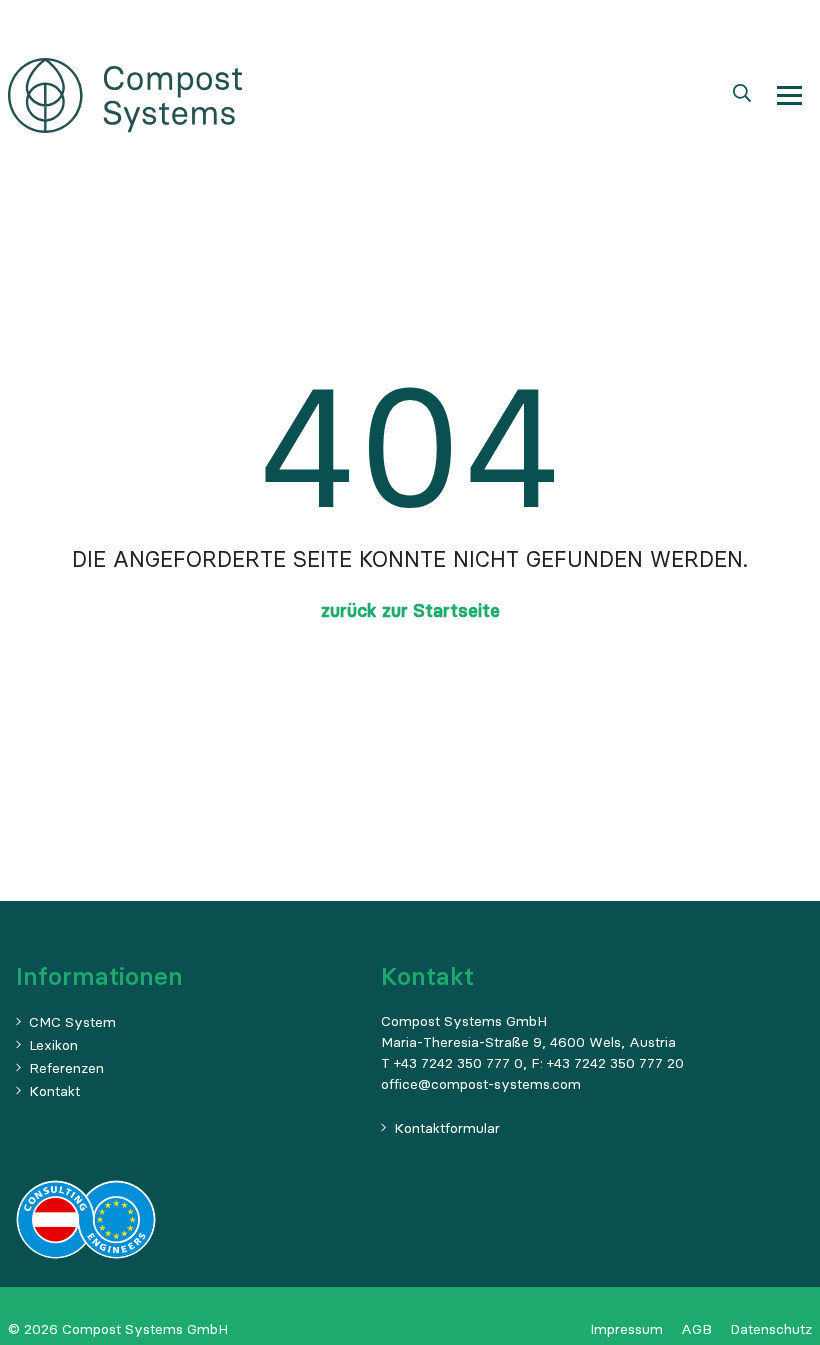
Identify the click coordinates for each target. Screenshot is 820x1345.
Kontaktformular (447, 1128)
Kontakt (54, 1091)
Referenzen (66, 1068)
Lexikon (53, 1045)
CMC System (72, 1022)
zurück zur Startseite (410, 610)
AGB (696, 1329)
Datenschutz (771, 1329)
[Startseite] (125, 93)
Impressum (626, 1329)
